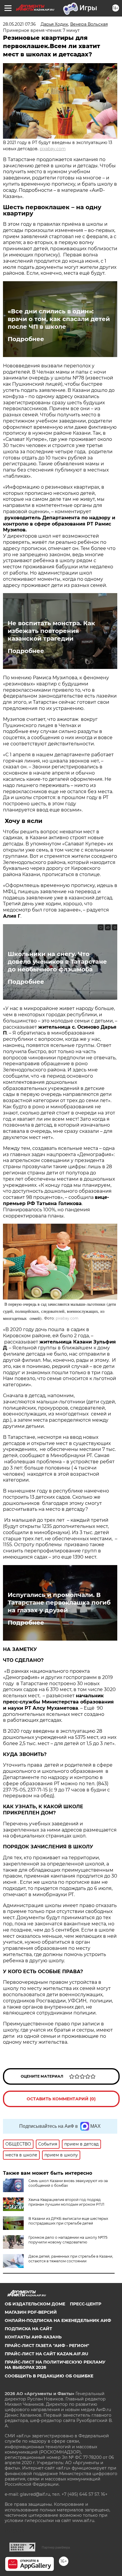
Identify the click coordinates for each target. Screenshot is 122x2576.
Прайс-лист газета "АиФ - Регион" (47, 2346)
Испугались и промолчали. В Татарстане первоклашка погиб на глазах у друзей (59, 1603)
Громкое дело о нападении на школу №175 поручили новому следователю (68, 2240)
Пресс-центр (86, 2304)
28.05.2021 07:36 (19, 24)
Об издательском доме (35, 2304)
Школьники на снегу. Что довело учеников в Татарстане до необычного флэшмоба (57, 962)
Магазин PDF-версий (31, 2312)
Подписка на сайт (28, 2329)
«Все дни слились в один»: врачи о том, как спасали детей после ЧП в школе (59, 319)
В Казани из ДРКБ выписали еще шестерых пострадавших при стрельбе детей (68, 2221)
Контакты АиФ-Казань (33, 2337)
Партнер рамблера (56, 2547)
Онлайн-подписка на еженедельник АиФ (58, 2320)
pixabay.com (53, 149)
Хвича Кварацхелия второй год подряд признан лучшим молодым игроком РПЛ (66, 2202)
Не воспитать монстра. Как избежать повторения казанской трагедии (51, 631)
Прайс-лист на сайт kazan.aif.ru (46, 2354)
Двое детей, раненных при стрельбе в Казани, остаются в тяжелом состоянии (71, 2259)
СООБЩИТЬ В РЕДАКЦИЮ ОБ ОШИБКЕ (49, 2376)
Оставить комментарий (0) (61, 2099)
